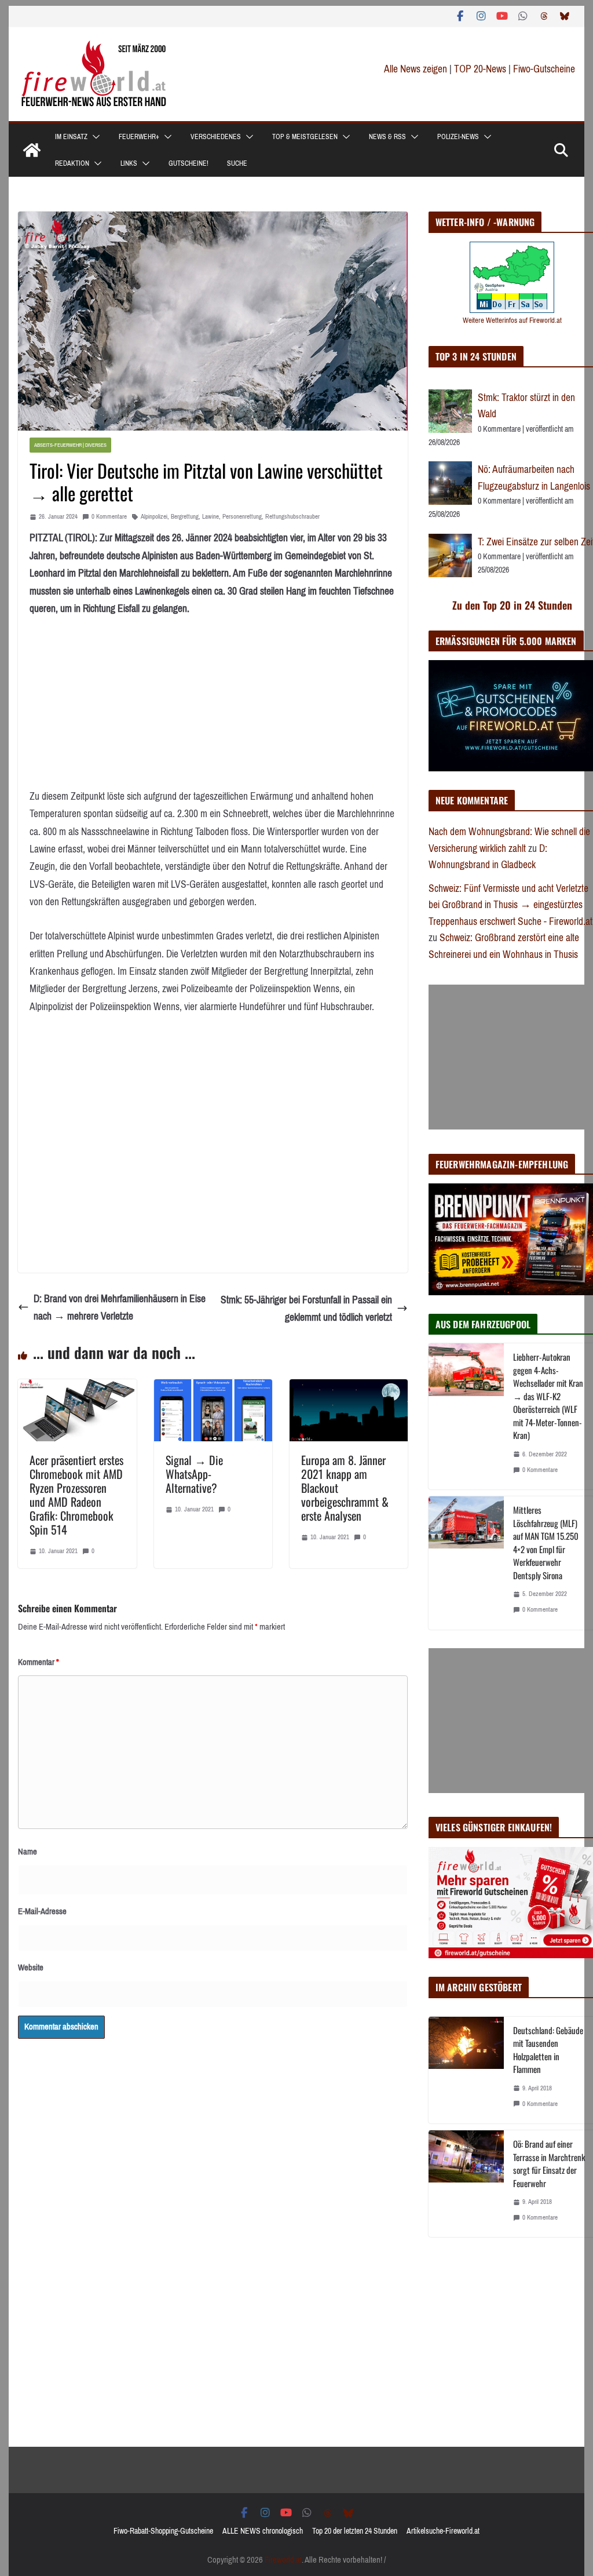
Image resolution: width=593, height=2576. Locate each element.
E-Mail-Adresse (42, 1911)
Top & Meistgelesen (305, 137)
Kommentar (39, 1662)
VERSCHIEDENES (216, 137)
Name (28, 1852)
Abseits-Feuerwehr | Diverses (70, 445)
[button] (94, 137)
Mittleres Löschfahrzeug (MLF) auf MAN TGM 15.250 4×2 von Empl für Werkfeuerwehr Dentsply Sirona (546, 1542)
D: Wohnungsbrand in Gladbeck (488, 857)
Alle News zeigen (416, 69)
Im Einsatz (71, 137)
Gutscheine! (188, 163)
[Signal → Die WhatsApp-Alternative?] (213, 1388)
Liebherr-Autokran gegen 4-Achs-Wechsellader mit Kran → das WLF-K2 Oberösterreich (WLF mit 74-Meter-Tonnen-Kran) (548, 1396)
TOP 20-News (481, 69)
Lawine (211, 517)
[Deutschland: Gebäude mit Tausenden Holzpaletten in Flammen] (466, 2070)
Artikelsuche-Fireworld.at (443, 2531)
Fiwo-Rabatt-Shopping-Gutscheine (163, 2531)
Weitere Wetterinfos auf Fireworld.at (512, 320)
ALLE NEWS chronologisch (263, 2531)
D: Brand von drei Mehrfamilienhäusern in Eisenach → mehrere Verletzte (120, 1308)
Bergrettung (185, 517)
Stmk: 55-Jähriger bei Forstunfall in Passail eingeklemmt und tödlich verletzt (306, 1309)
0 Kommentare (109, 517)
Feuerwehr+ (139, 137)
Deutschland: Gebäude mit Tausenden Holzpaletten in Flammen (548, 2050)
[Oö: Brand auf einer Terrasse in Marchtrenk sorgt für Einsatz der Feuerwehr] (466, 2184)
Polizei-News (458, 137)
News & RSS (387, 137)
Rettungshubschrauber (292, 517)
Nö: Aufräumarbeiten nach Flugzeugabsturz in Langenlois (534, 478)
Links (129, 163)
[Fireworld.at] (32, 150)
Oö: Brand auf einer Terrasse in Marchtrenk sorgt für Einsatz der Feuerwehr (549, 2163)
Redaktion (72, 163)
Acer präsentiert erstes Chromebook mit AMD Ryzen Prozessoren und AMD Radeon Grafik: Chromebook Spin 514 (76, 1495)
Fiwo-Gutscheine (544, 69)
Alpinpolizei (154, 517)
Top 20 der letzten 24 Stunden (355, 2531)
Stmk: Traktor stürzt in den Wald (526, 406)
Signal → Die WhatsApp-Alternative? (194, 1474)
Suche (237, 163)
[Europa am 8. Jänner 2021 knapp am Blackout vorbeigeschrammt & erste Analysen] (349, 1388)
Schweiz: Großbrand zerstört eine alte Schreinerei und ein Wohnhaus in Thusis (504, 946)
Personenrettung (242, 517)
